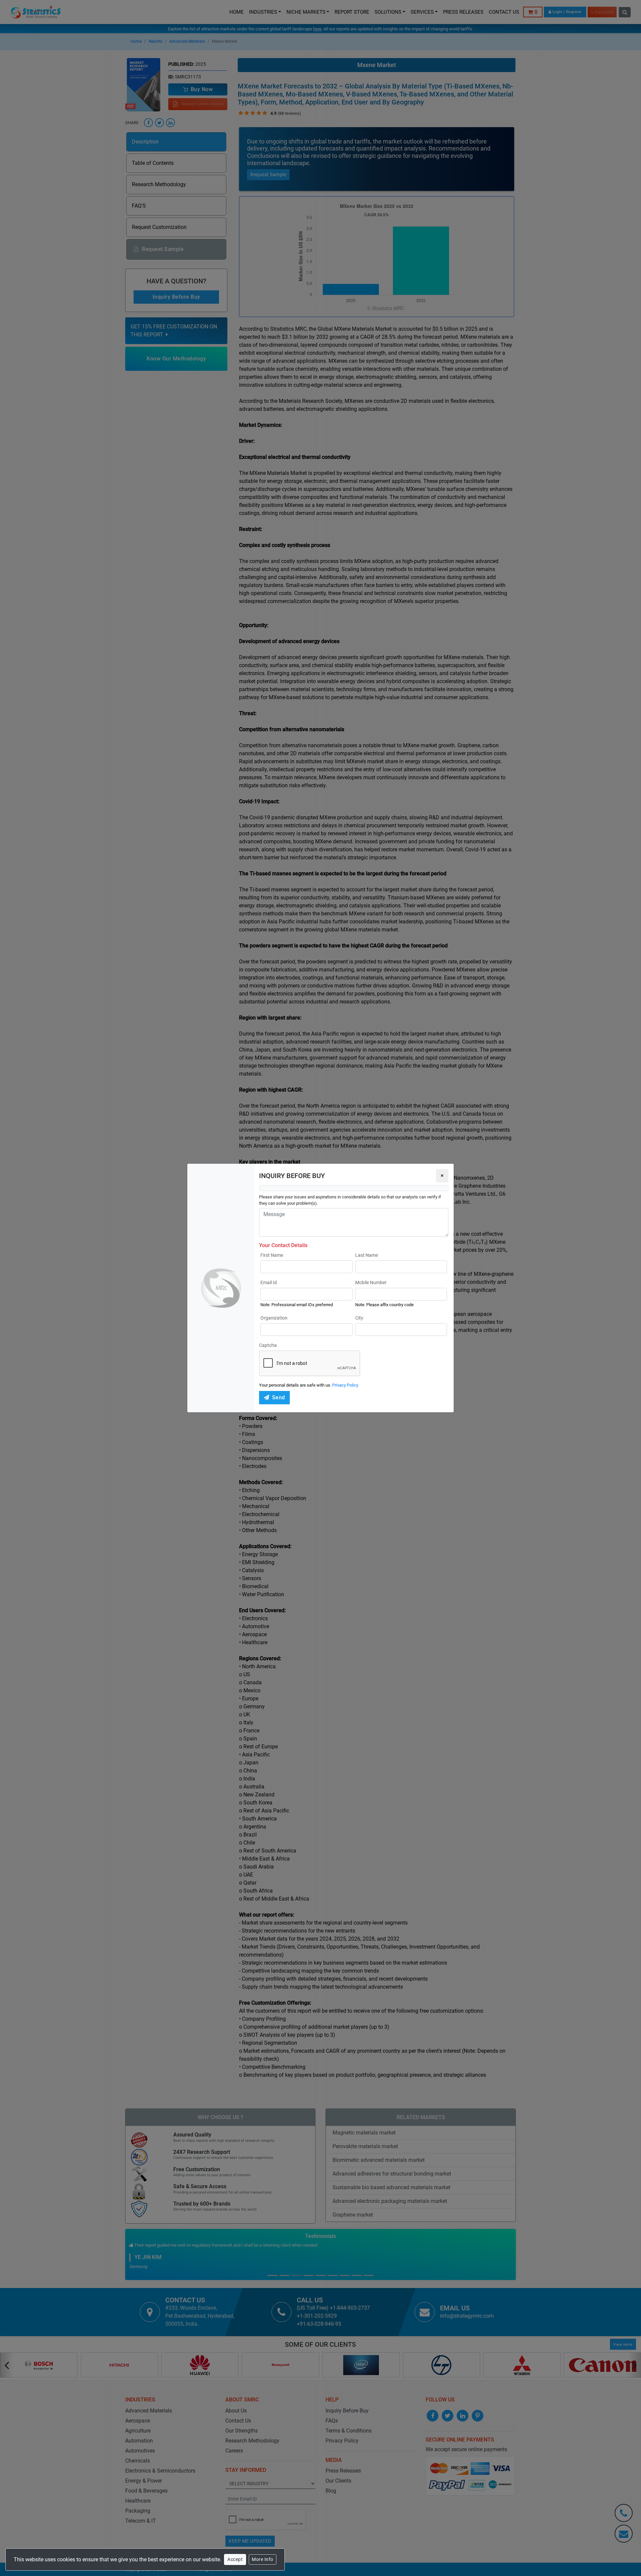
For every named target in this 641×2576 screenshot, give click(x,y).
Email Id (269, 1282)
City (359, 1318)
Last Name (367, 1255)
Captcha (268, 1345)
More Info (263, 2559)
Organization (274, 1318)
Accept (235, 2559)
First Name (272, 1255)
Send (279, 1397)
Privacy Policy (345, 1385)
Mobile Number (371, 1282)
